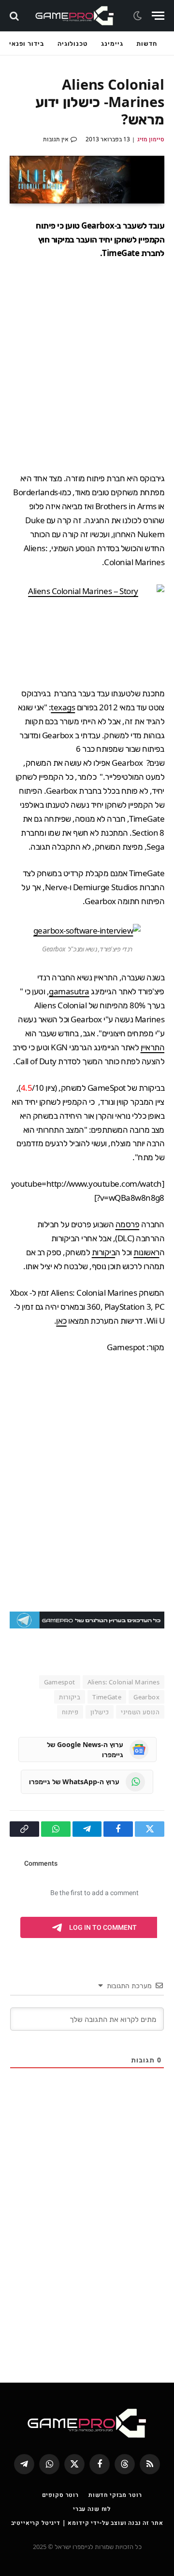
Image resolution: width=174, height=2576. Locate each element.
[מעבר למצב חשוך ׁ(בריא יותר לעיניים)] (139, 16)
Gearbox (146, 1697)
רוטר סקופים (60, 2495)
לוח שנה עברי (92, 2509)
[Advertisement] (87, 366)
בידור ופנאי (27, 43)
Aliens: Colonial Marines (123, 1682)
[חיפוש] (15, 16)
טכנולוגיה (72, 43)
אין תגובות (56, 139)
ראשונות (146, 1252)
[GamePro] (75, 16)
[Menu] (158, 16)
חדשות (147, 43)
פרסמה (127, 1224)
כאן (61, 1321)
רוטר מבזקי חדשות (115, 2495)
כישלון (100, 1712)
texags (63, 707)
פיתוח (70, 1712)
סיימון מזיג (151, 139)
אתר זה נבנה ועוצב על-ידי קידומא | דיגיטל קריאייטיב (87, 2523)
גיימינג (112, 43)
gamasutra (69, 991)
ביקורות (103, 1252)
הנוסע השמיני (140, 1712)
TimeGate (107, 1697)
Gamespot (60, 1682)
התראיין (152, 1047)
